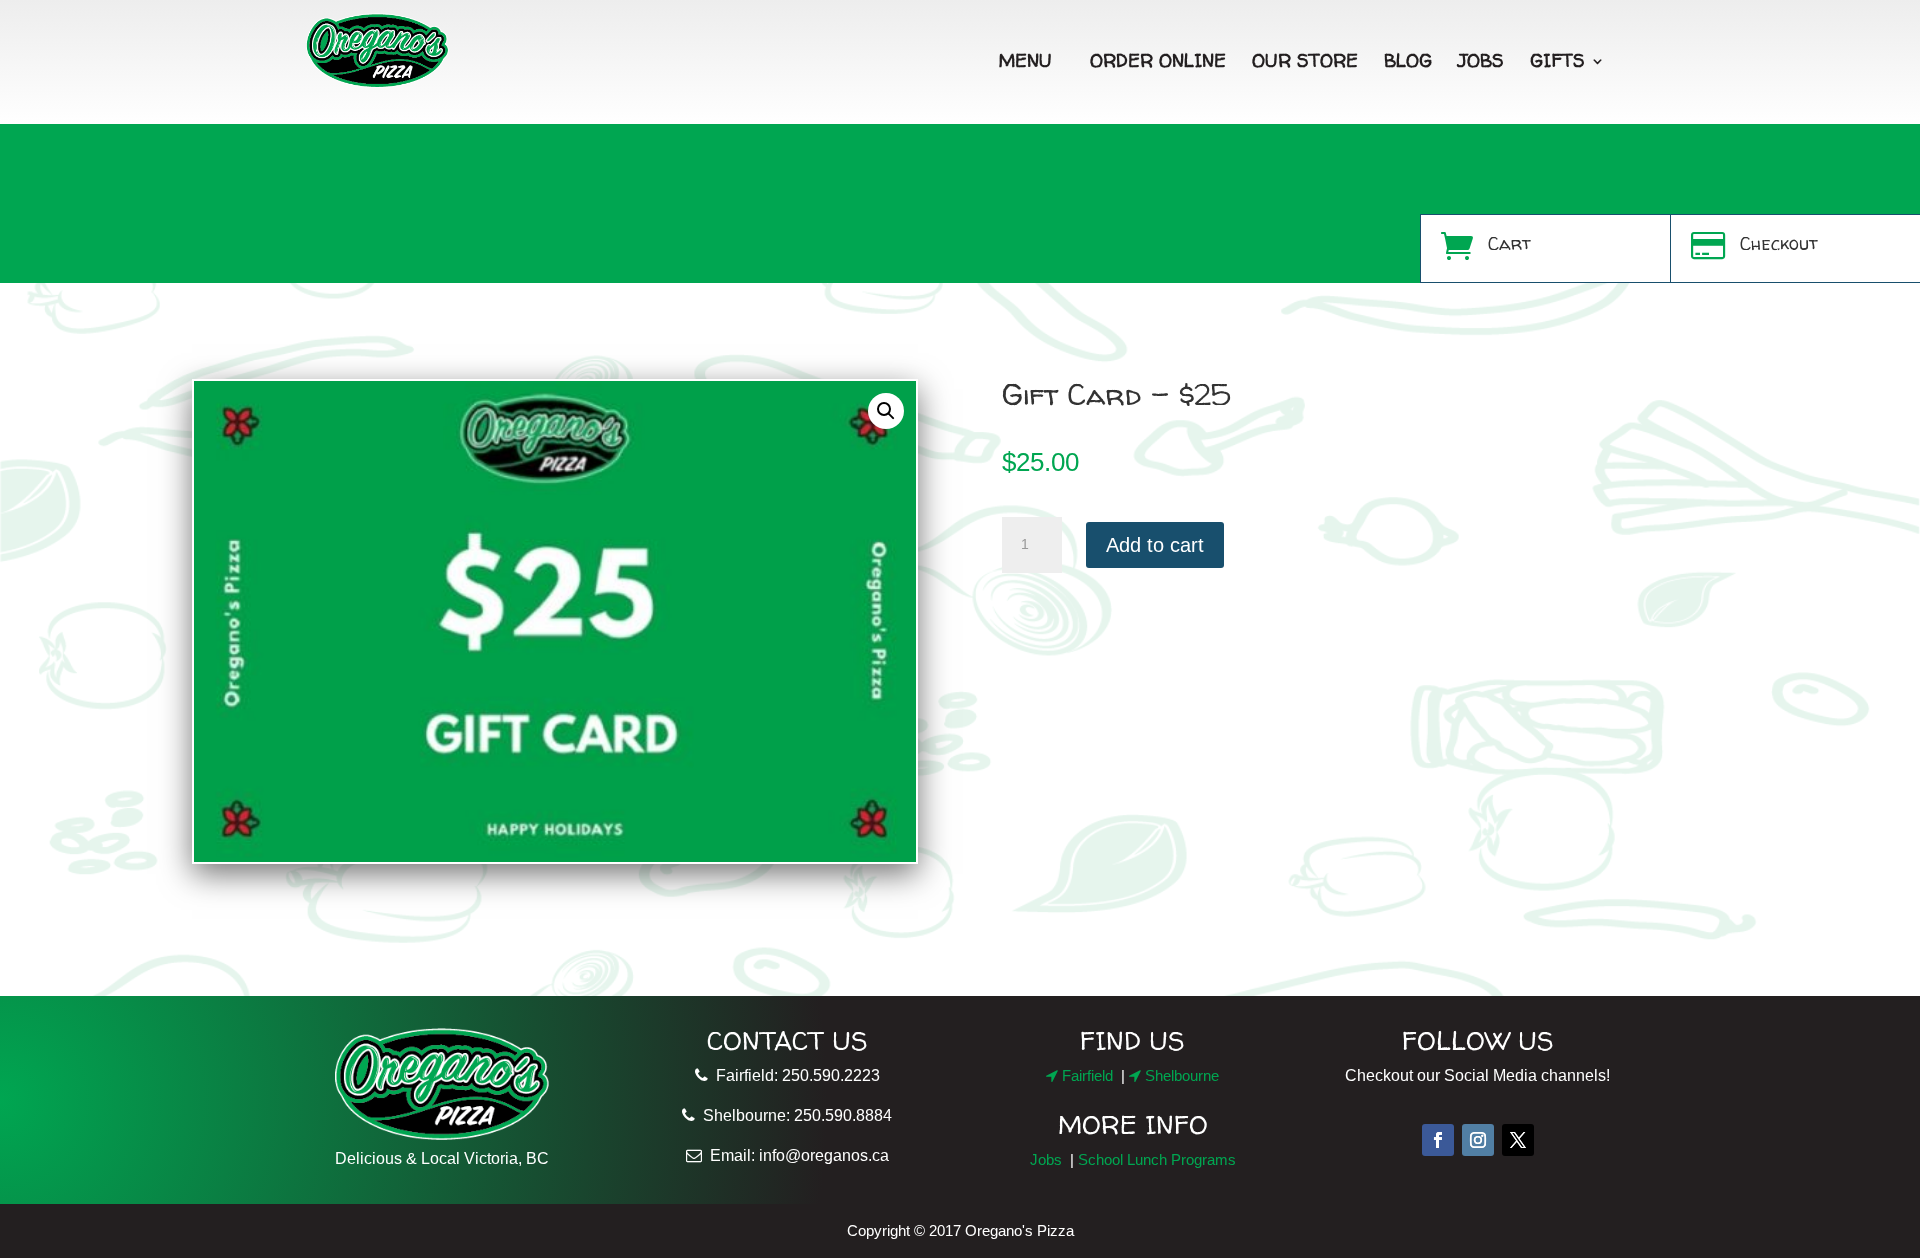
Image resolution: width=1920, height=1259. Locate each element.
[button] (886, 411)
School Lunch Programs (1157, 1159)
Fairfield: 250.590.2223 (794, 1075)
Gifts (1557, 60)
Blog (1408, 60)
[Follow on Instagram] (1478, 1140)
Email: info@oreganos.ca (795, 1155)
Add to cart (1155, 545)
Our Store (1305, 60)
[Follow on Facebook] (1438, 1140)
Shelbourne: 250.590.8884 (793, 1115)
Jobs (1481, 60)
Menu (1025, 60)
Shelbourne (1180, 1075)
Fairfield (1085, 1075)
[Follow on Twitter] (1518, 1140)
